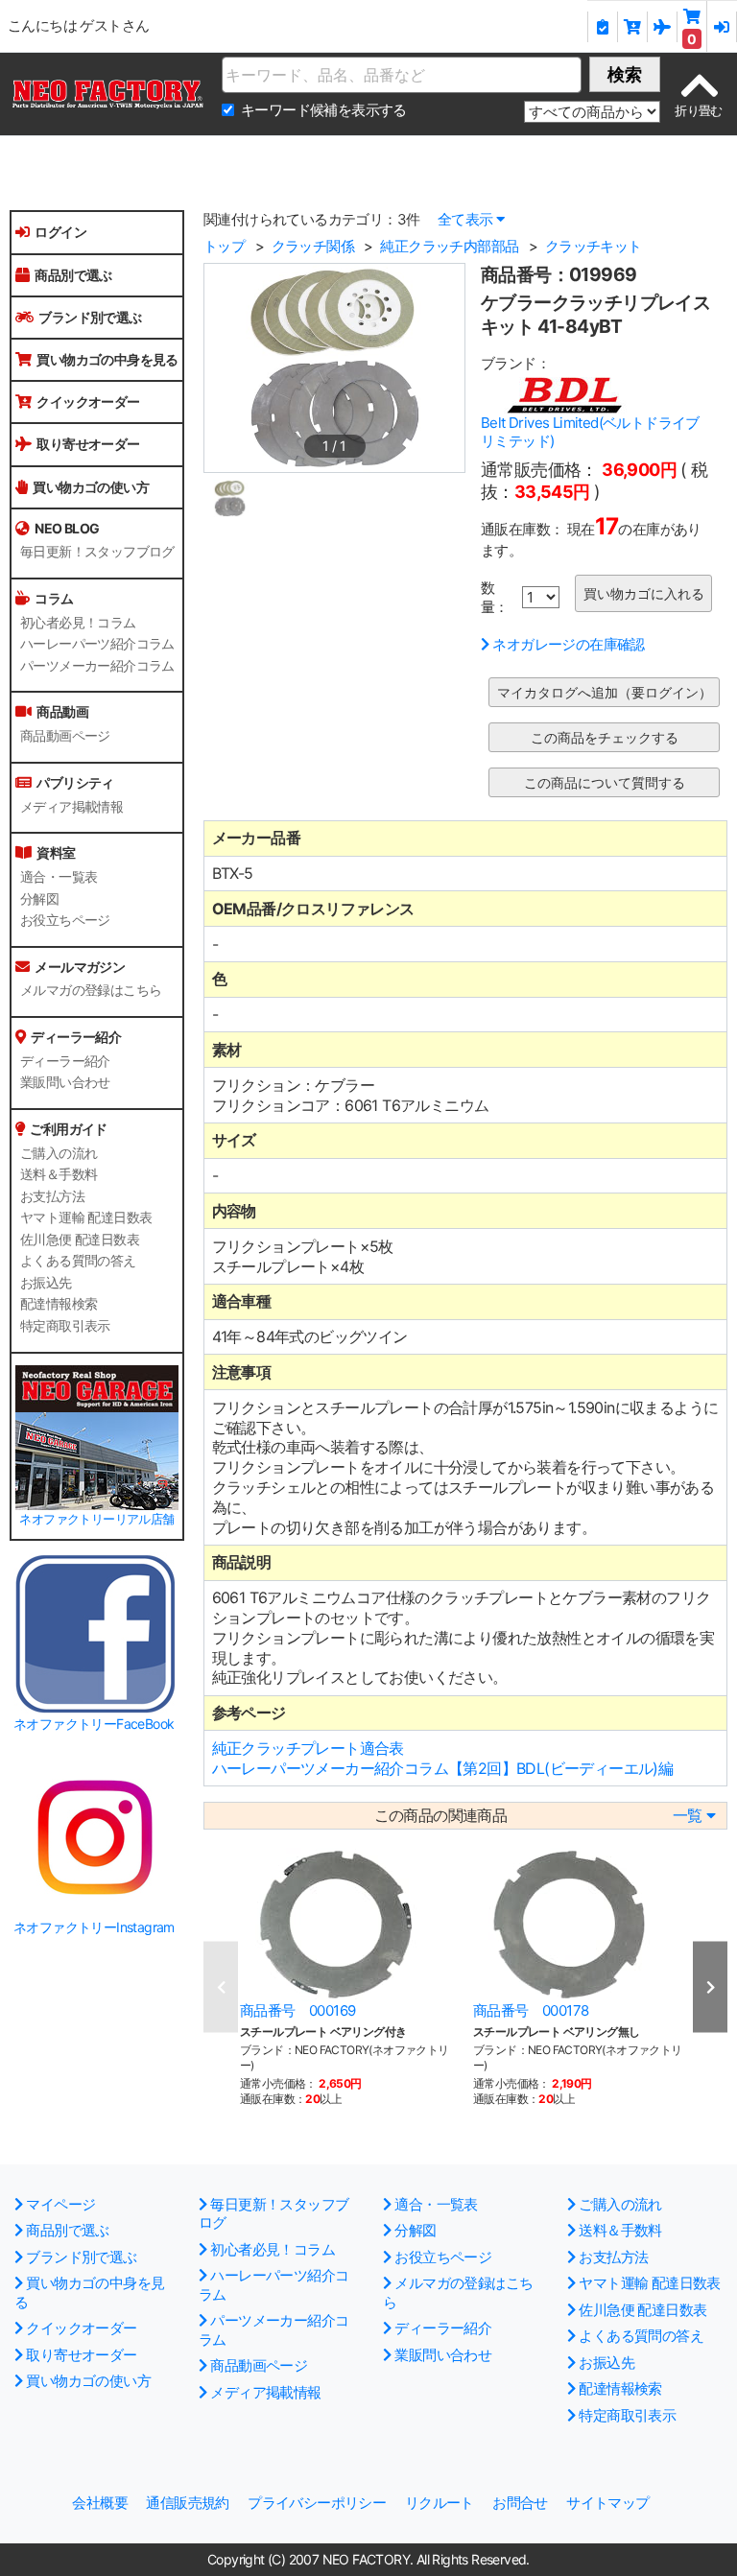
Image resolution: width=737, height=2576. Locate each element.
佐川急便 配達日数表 (80, 1240)
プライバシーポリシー (317, 2503)
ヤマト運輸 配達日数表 (86, 1217)
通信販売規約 (187, 2503)
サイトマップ (607, 2503)
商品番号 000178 (531, 2010)
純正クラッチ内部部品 (449, 246)
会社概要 (100, 2503)
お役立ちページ (65, 920)
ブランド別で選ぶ (90, 317)
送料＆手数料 (59, 1174)
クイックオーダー (88, 402)
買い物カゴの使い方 (91, 487)
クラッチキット (594, 246)
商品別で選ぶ (73, 275)
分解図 (39, 899)
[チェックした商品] (602, 27)
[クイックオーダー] (633, 27)
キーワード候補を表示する (324, 110)
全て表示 (465, 219)
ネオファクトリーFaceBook (94, 1724)
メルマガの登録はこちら (91, 990)
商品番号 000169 (297, 2010)
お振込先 (46, 1283)
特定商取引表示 (65, 1326)
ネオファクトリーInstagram (94, 1927)
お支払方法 (52, 1196)
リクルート (440, 2503)
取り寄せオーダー (88, 444)
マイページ (60, 2204)
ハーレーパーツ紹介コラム (97, 644)
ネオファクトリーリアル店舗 (96, 1519)
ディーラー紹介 (65, 1061)
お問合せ (520, 2503)
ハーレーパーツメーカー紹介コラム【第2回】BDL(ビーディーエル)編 (443, 1768)
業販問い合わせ (65, 1082)
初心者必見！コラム (78, 623)
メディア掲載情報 (71, 807)
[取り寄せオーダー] (663, 27)
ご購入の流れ (59, 1153)
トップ (224, 246)
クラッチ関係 (313, 246)
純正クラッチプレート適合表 (308, 1748)
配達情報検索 (59, 1304)
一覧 (688, 1816)
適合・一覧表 (59, 877)
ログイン (60, 232)
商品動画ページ (65, 736)
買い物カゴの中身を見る (107, 359)
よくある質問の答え (78, 1261)
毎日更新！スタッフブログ (97, 552)
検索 (625, 74)
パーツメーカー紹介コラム (97, 666)
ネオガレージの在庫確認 (568, 644)
